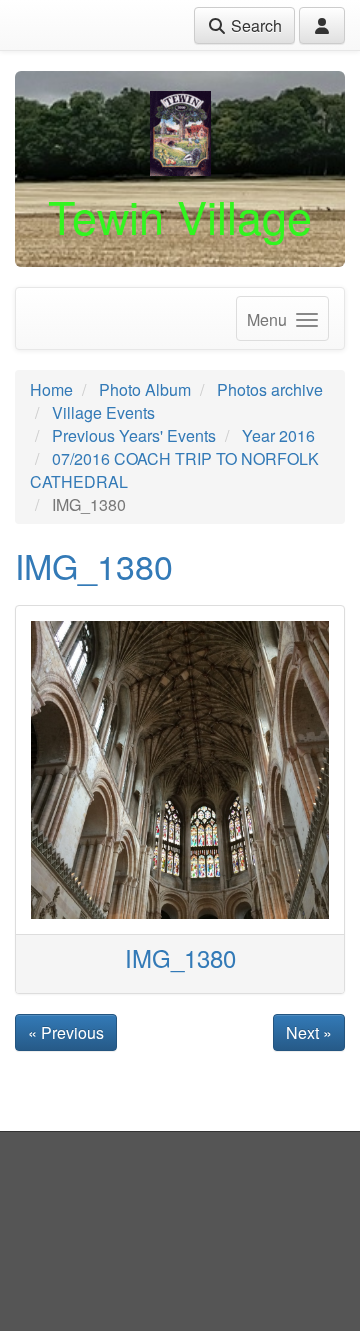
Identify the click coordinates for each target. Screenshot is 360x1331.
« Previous (66, 1032)
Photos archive (270, 389)
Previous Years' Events (134, 435)
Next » (309, 1032)
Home (51, 389)
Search (254, 25)
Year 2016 (278, 435)
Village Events (103, 412)
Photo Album (145, 389)
